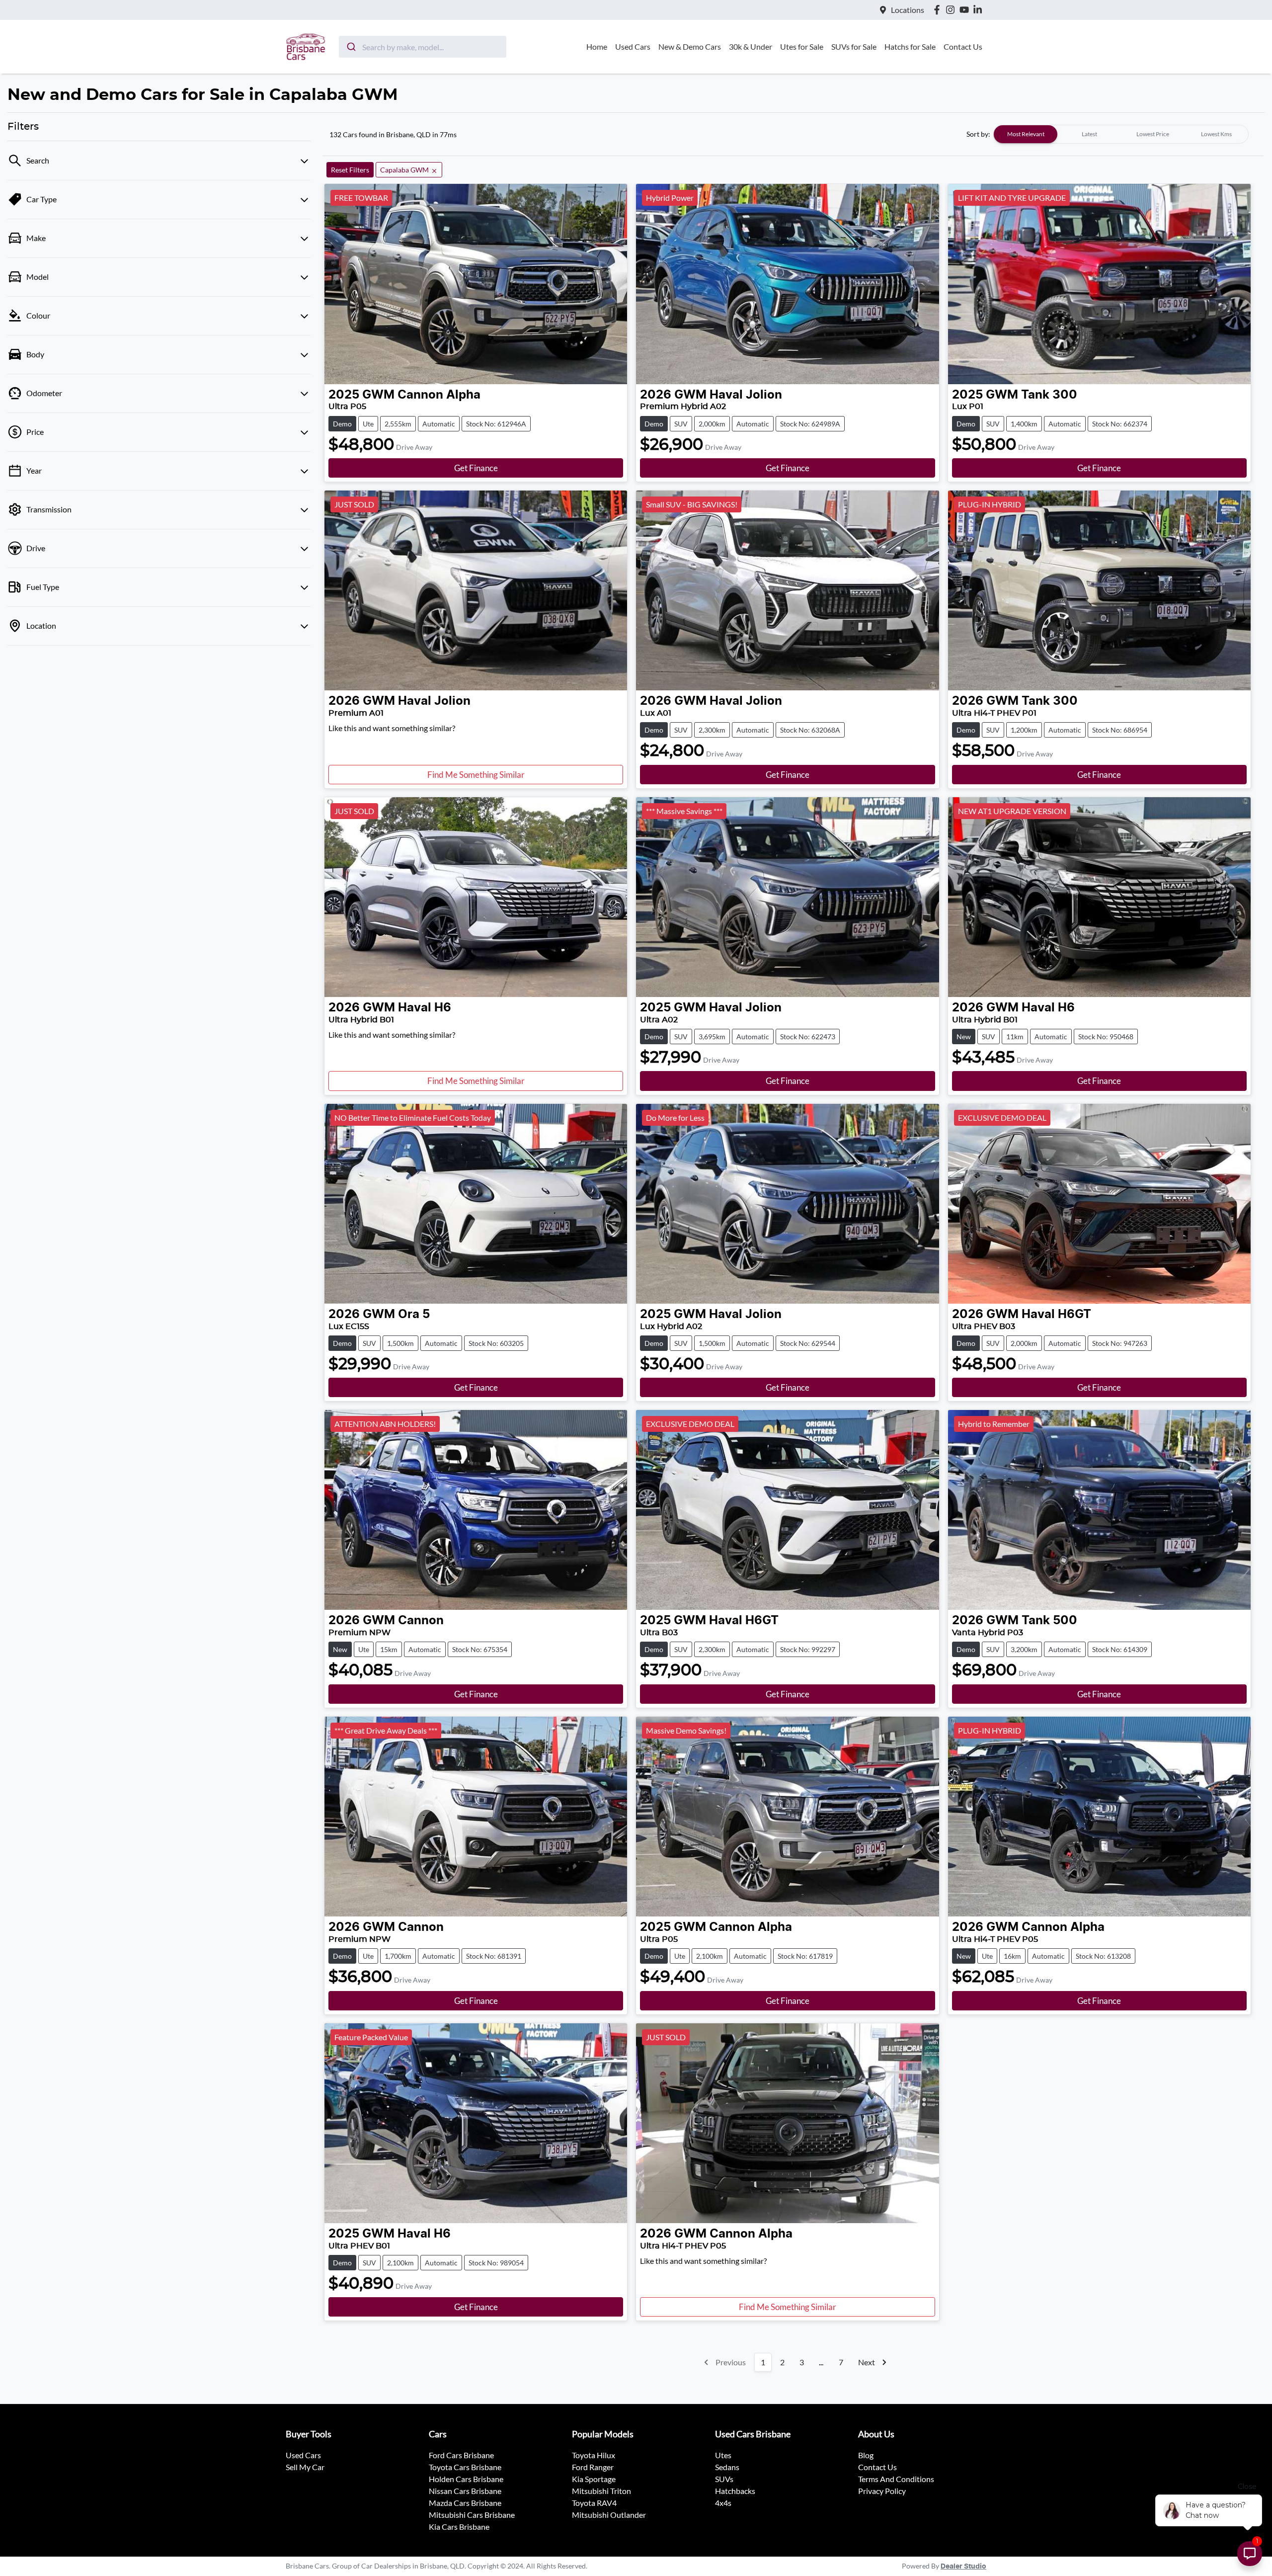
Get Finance (476, 468)
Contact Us (963, 46)
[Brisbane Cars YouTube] (966, 10)
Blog (866, 2455)
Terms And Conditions (896, 2479)
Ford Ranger (593, 2467)
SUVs (724, 2479)
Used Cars (633, 46)
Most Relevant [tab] (1026, 134)
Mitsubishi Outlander (609, 2515)
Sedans (727, 2467)
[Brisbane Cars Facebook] (939, 10)
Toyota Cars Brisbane (465, 2467)
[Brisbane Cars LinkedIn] (980, 10)
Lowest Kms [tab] (1216, 134)
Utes (723, 2455)
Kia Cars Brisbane (459, 2527)
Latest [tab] (1089, 134)
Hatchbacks (735, 2491)
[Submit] (351, 47)
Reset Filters (350, 170)
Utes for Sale (802, 46)
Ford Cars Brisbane (461, 2455)
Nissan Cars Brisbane (465, 2491)
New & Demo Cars (690, 46)
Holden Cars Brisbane (466, 2479)
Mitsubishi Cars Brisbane (472, 2515)
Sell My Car (305, 2467)
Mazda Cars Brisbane (465, 2503)
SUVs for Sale (854, 46)
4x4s (723, 2503)
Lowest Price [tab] (1153, 134)
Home (597, 46)
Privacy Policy (882, 2491)
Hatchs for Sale (910, 46)
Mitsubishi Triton (601, 2491)
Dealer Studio (963, 2567)
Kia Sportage (594, 2479)
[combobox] (423, 47)
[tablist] (1121, 134)
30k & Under (751, 46)
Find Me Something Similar (476, 775)
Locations (908, 10)
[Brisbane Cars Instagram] (952, 10)
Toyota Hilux (594, 2455)
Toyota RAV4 (594, 2503)
